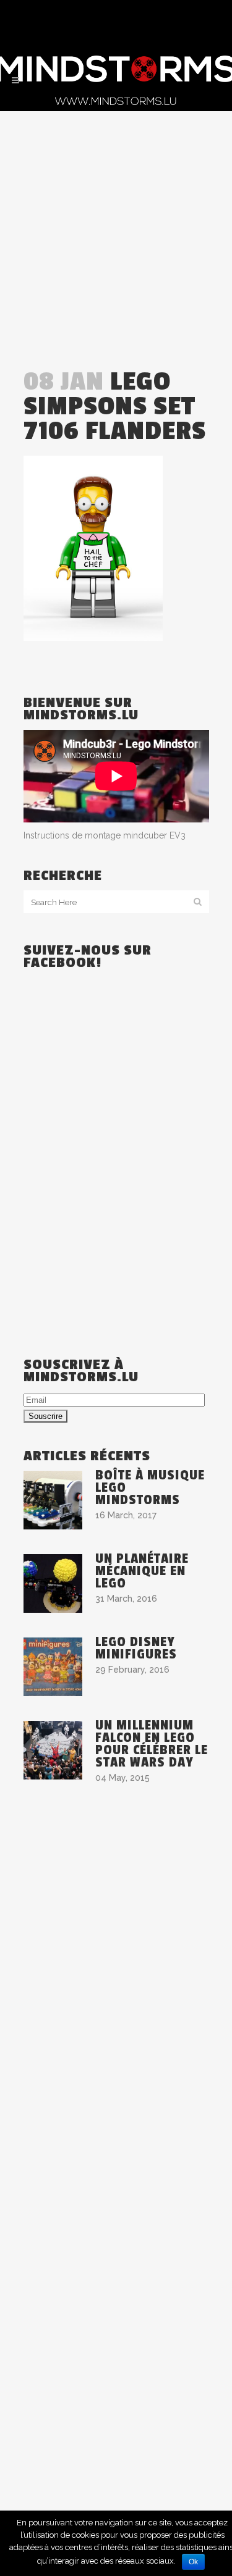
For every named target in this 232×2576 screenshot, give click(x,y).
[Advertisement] (116, 233)
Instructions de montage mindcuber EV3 (105, 835)
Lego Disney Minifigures (136, 1648)
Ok (193, 2562)
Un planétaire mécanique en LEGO (142, 1571)
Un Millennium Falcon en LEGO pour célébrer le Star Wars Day (152, 1744)
